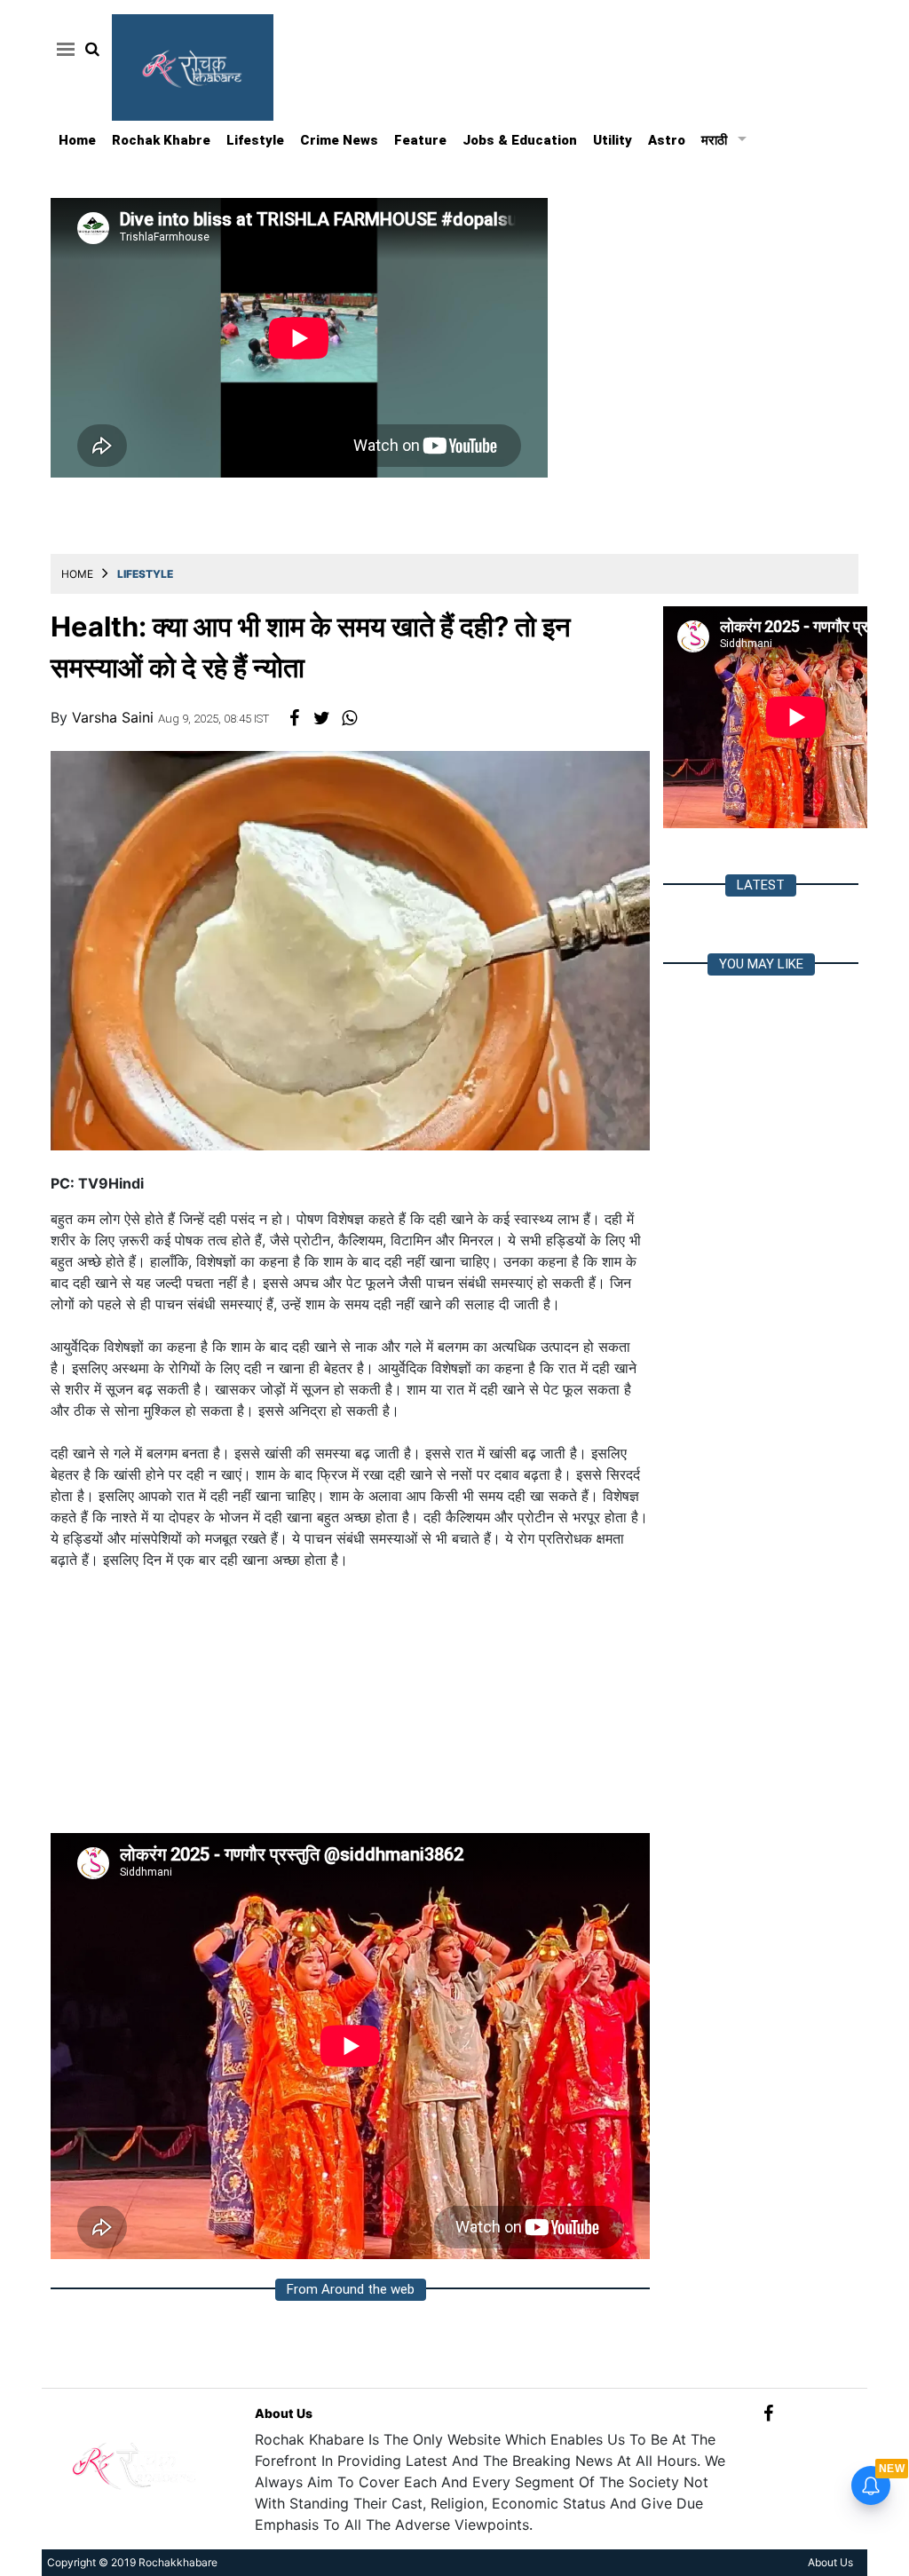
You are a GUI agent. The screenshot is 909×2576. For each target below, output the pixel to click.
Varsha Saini (115, 717)
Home (77, 140)
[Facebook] (768, 2413)
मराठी (714, 140)
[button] (63, 49)
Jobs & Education (520, 140)
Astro (667, 140)
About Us (284, 2413)
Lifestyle (255, 140)
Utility (613, 140)
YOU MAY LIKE (761, 964)
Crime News (339, 140)
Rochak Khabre (161, 140)
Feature (420, 140)
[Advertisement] (350, 1709)
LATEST (761, 885)
